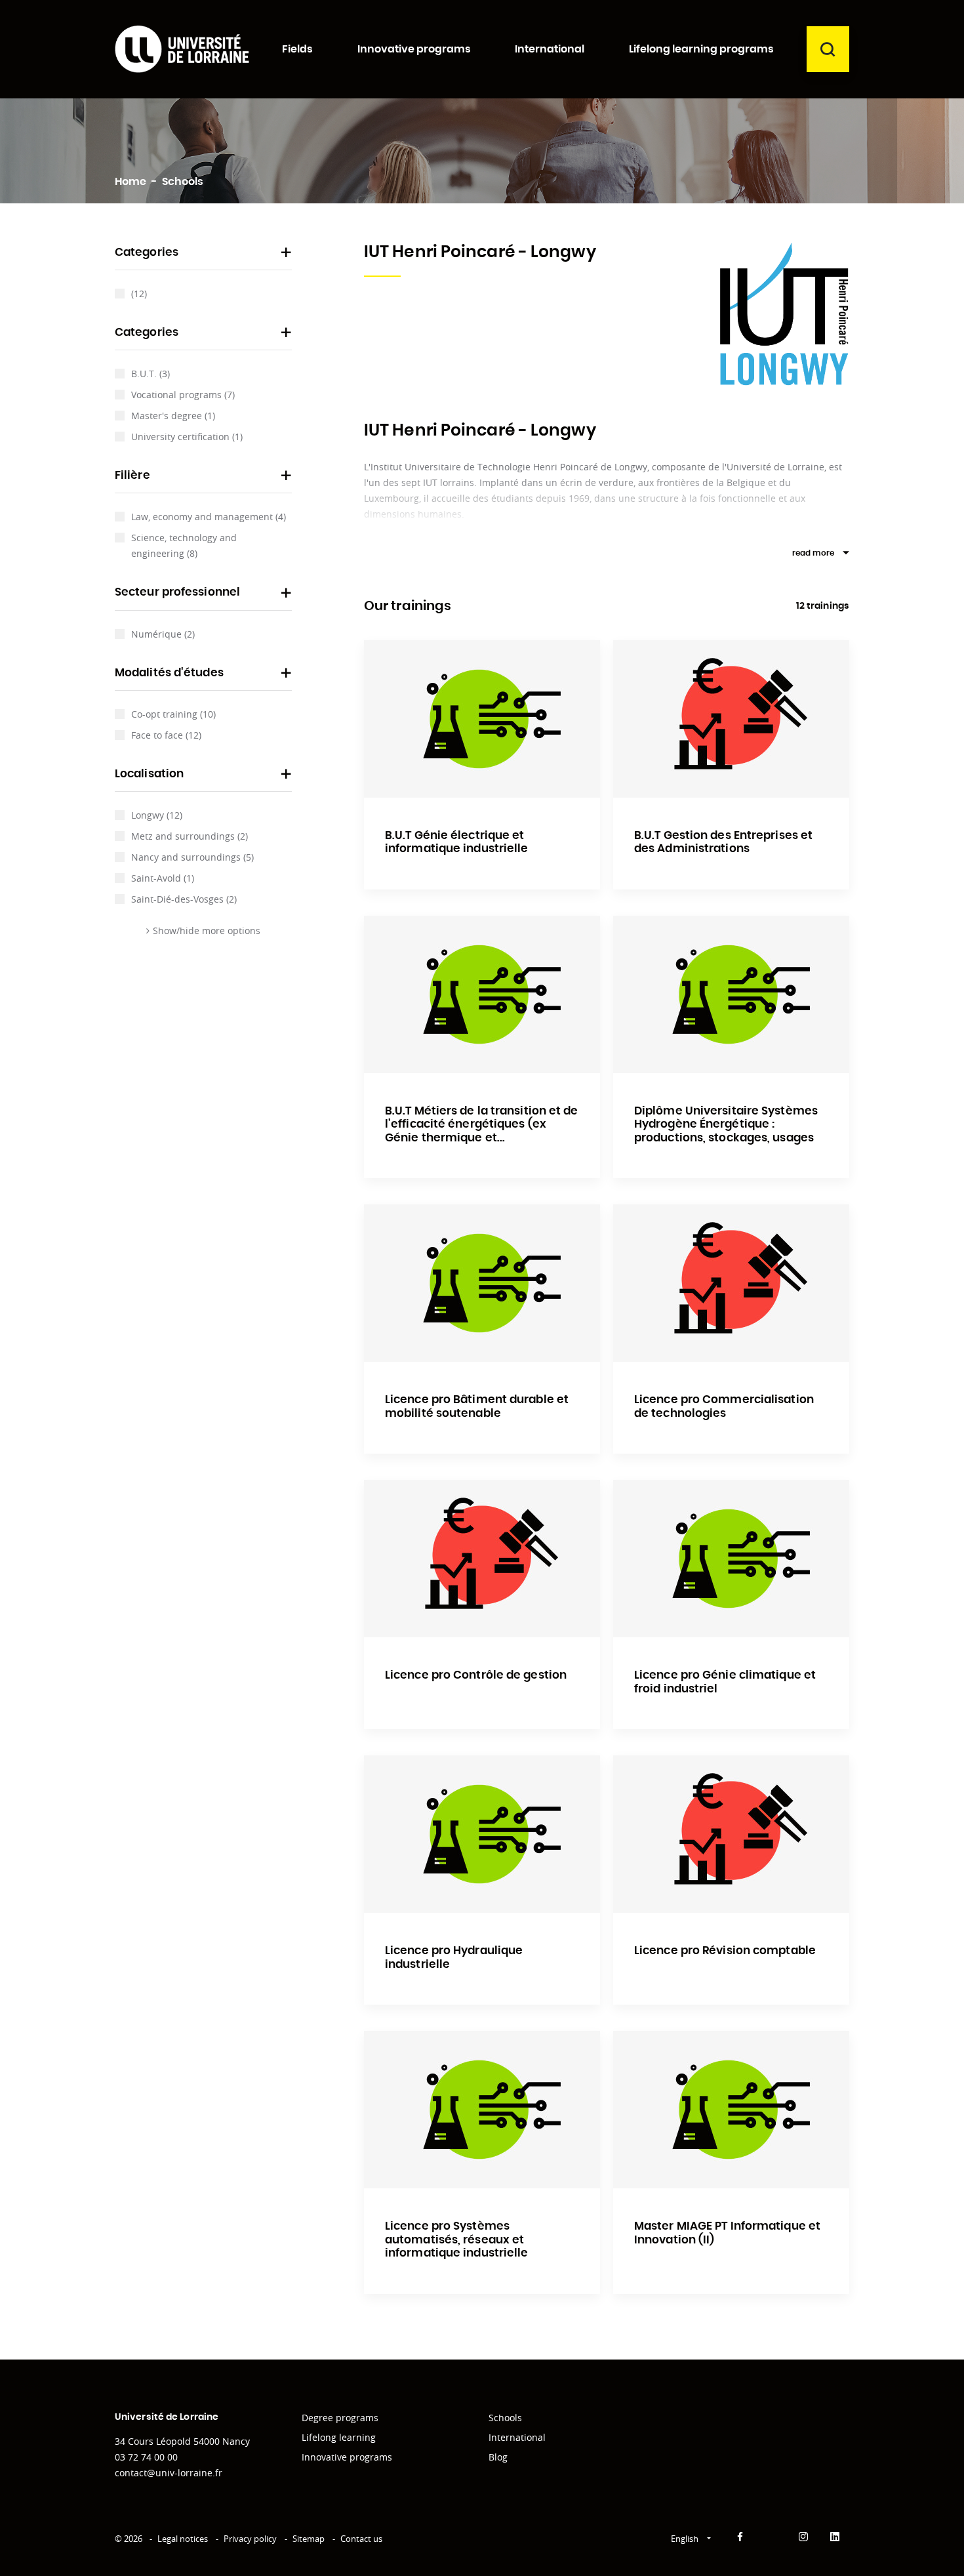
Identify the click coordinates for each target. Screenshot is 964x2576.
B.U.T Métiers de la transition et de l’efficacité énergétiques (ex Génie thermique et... (482, 1124)
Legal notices (183, 2539)
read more (813, 553)
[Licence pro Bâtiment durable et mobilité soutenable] (482, 1283)
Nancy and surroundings (192, 857)
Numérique (163, 634)
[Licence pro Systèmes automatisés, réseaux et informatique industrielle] (482, 2110)
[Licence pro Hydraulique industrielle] (482, 1834)
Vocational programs (183, 395)
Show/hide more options (207, 930)
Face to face (166, 735)
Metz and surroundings (190, 836)
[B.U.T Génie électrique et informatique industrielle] (482, 719)
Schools (505, 2418)
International (517, 2437)
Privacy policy (250, 2539)
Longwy (157, 815)
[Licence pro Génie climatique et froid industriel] (731, 1559)
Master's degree (173, 416)
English (686, 2539)
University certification (187, 437)
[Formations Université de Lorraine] (182, 49)
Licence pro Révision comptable (725, 1951)
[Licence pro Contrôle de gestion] (482, 1559)
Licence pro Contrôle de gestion (476, 1675)
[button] (203, 256)
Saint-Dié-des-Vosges (184, 899)
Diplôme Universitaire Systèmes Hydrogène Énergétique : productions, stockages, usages (726, 1124)
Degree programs (340, 2418)
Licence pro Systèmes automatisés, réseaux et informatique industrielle (457, 2239)
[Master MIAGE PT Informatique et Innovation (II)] (731, 2110)
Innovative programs (347, 2457)
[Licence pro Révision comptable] (731, 1834)
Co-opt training (173, 714)
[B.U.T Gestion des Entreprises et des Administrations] (731, 719)
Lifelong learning (339, 2437)
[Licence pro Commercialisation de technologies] (731, 1283)
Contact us (361, 2539)
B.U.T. (151, 374)
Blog (498, 2457)
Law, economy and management (209, 517)
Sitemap (309, 2539)
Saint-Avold (163, 878)
